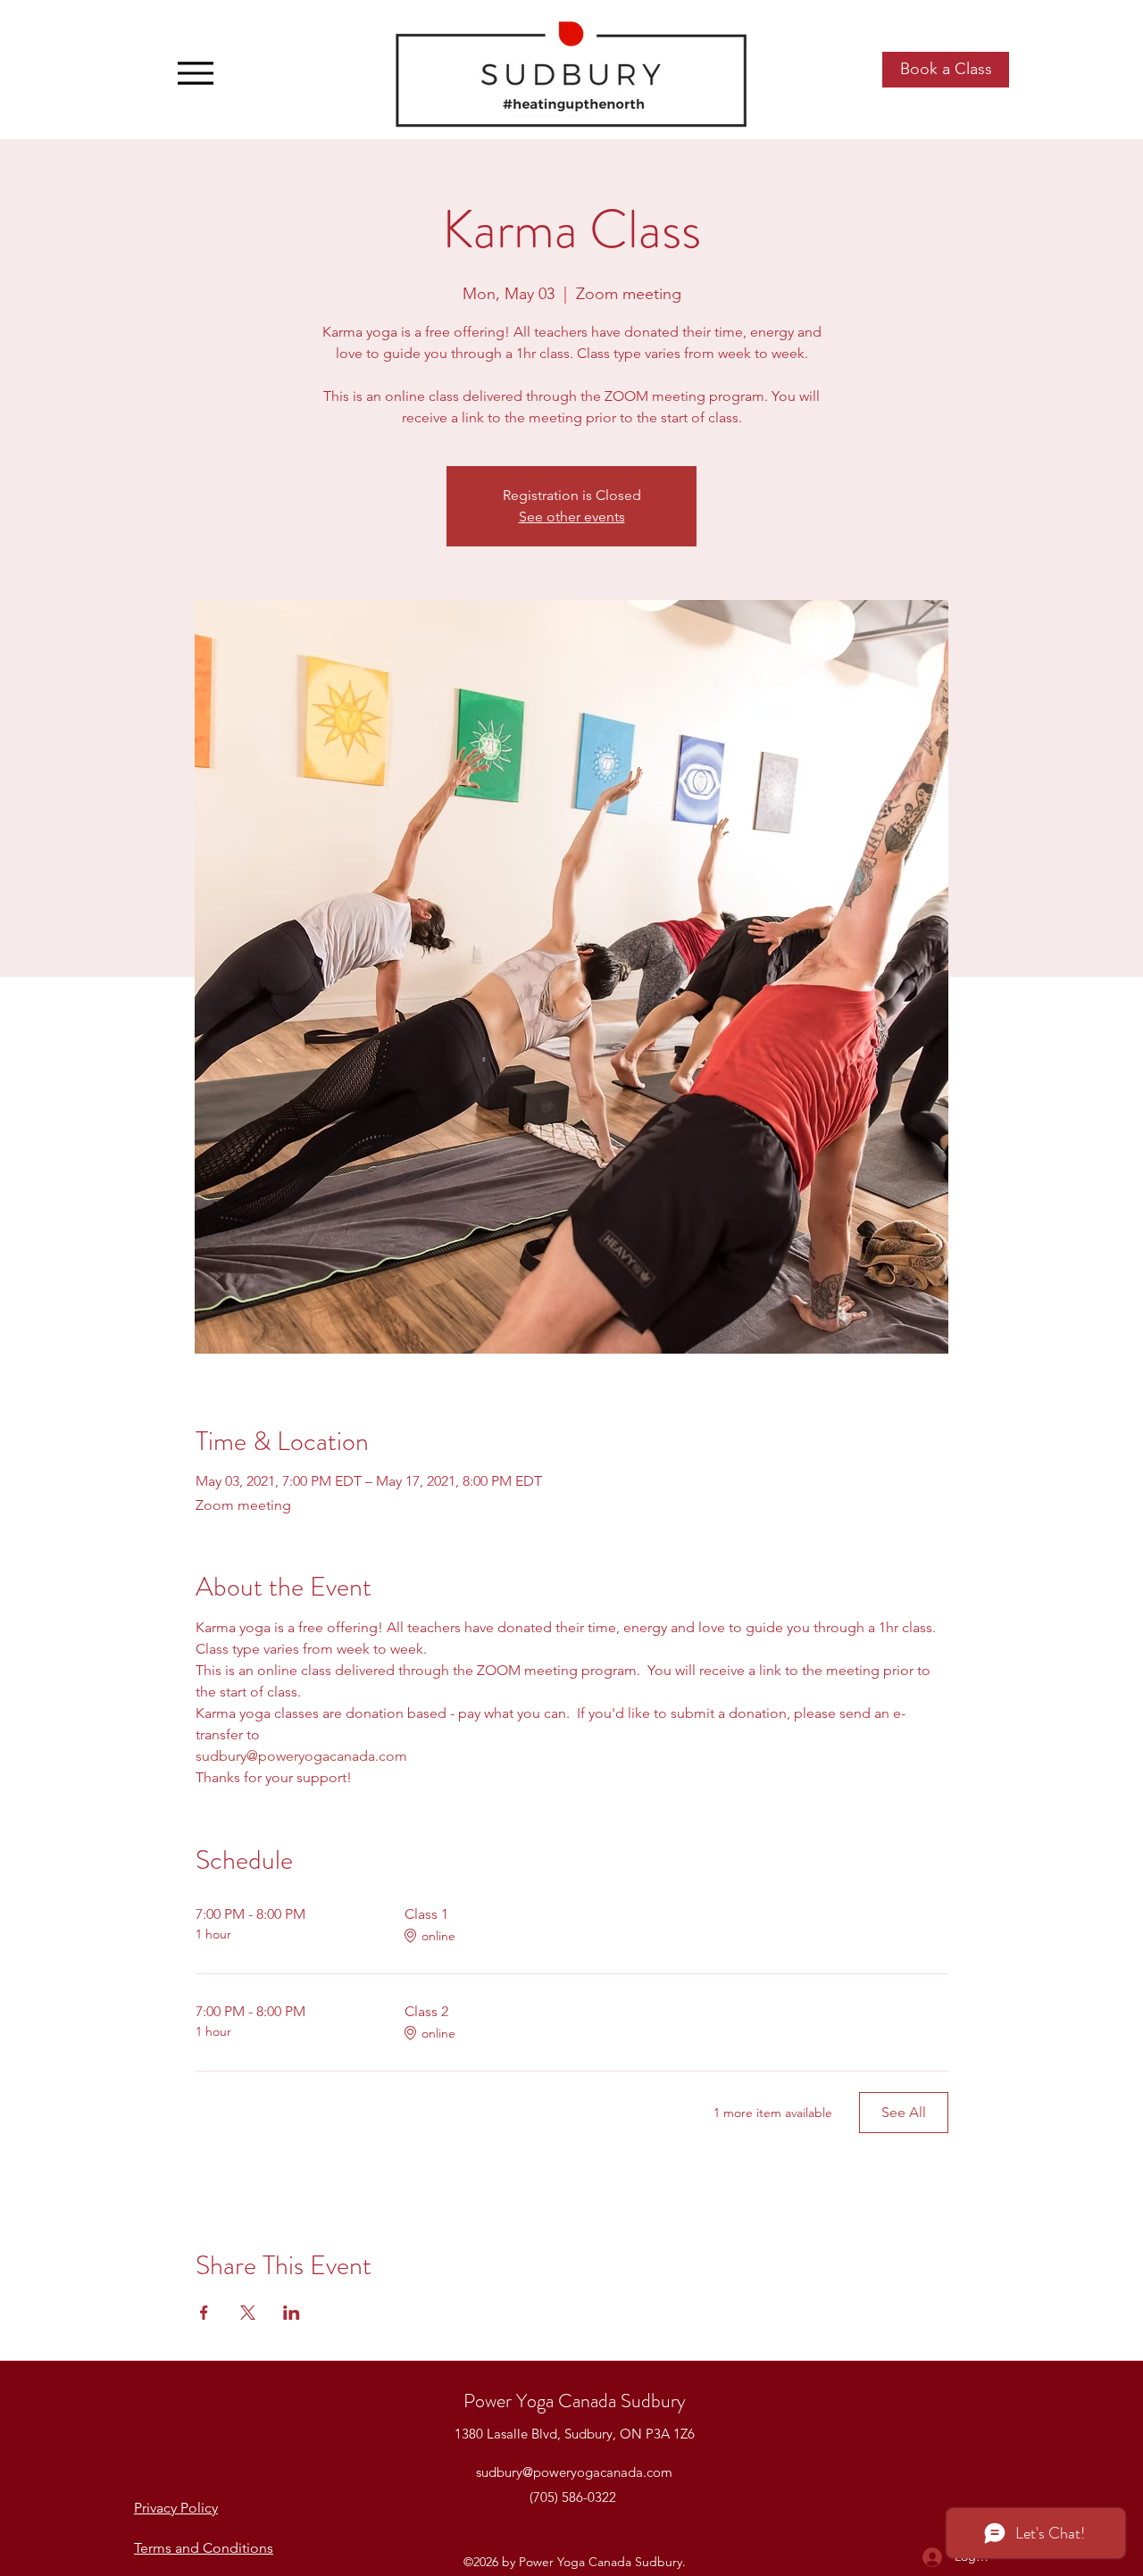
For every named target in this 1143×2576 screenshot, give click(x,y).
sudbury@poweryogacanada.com (574, 2472)
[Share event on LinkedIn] (292, 2313)
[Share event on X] (248, 2313)
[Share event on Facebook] (204, 2313)
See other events (572, 517)
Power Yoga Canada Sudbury (575, 2401)
